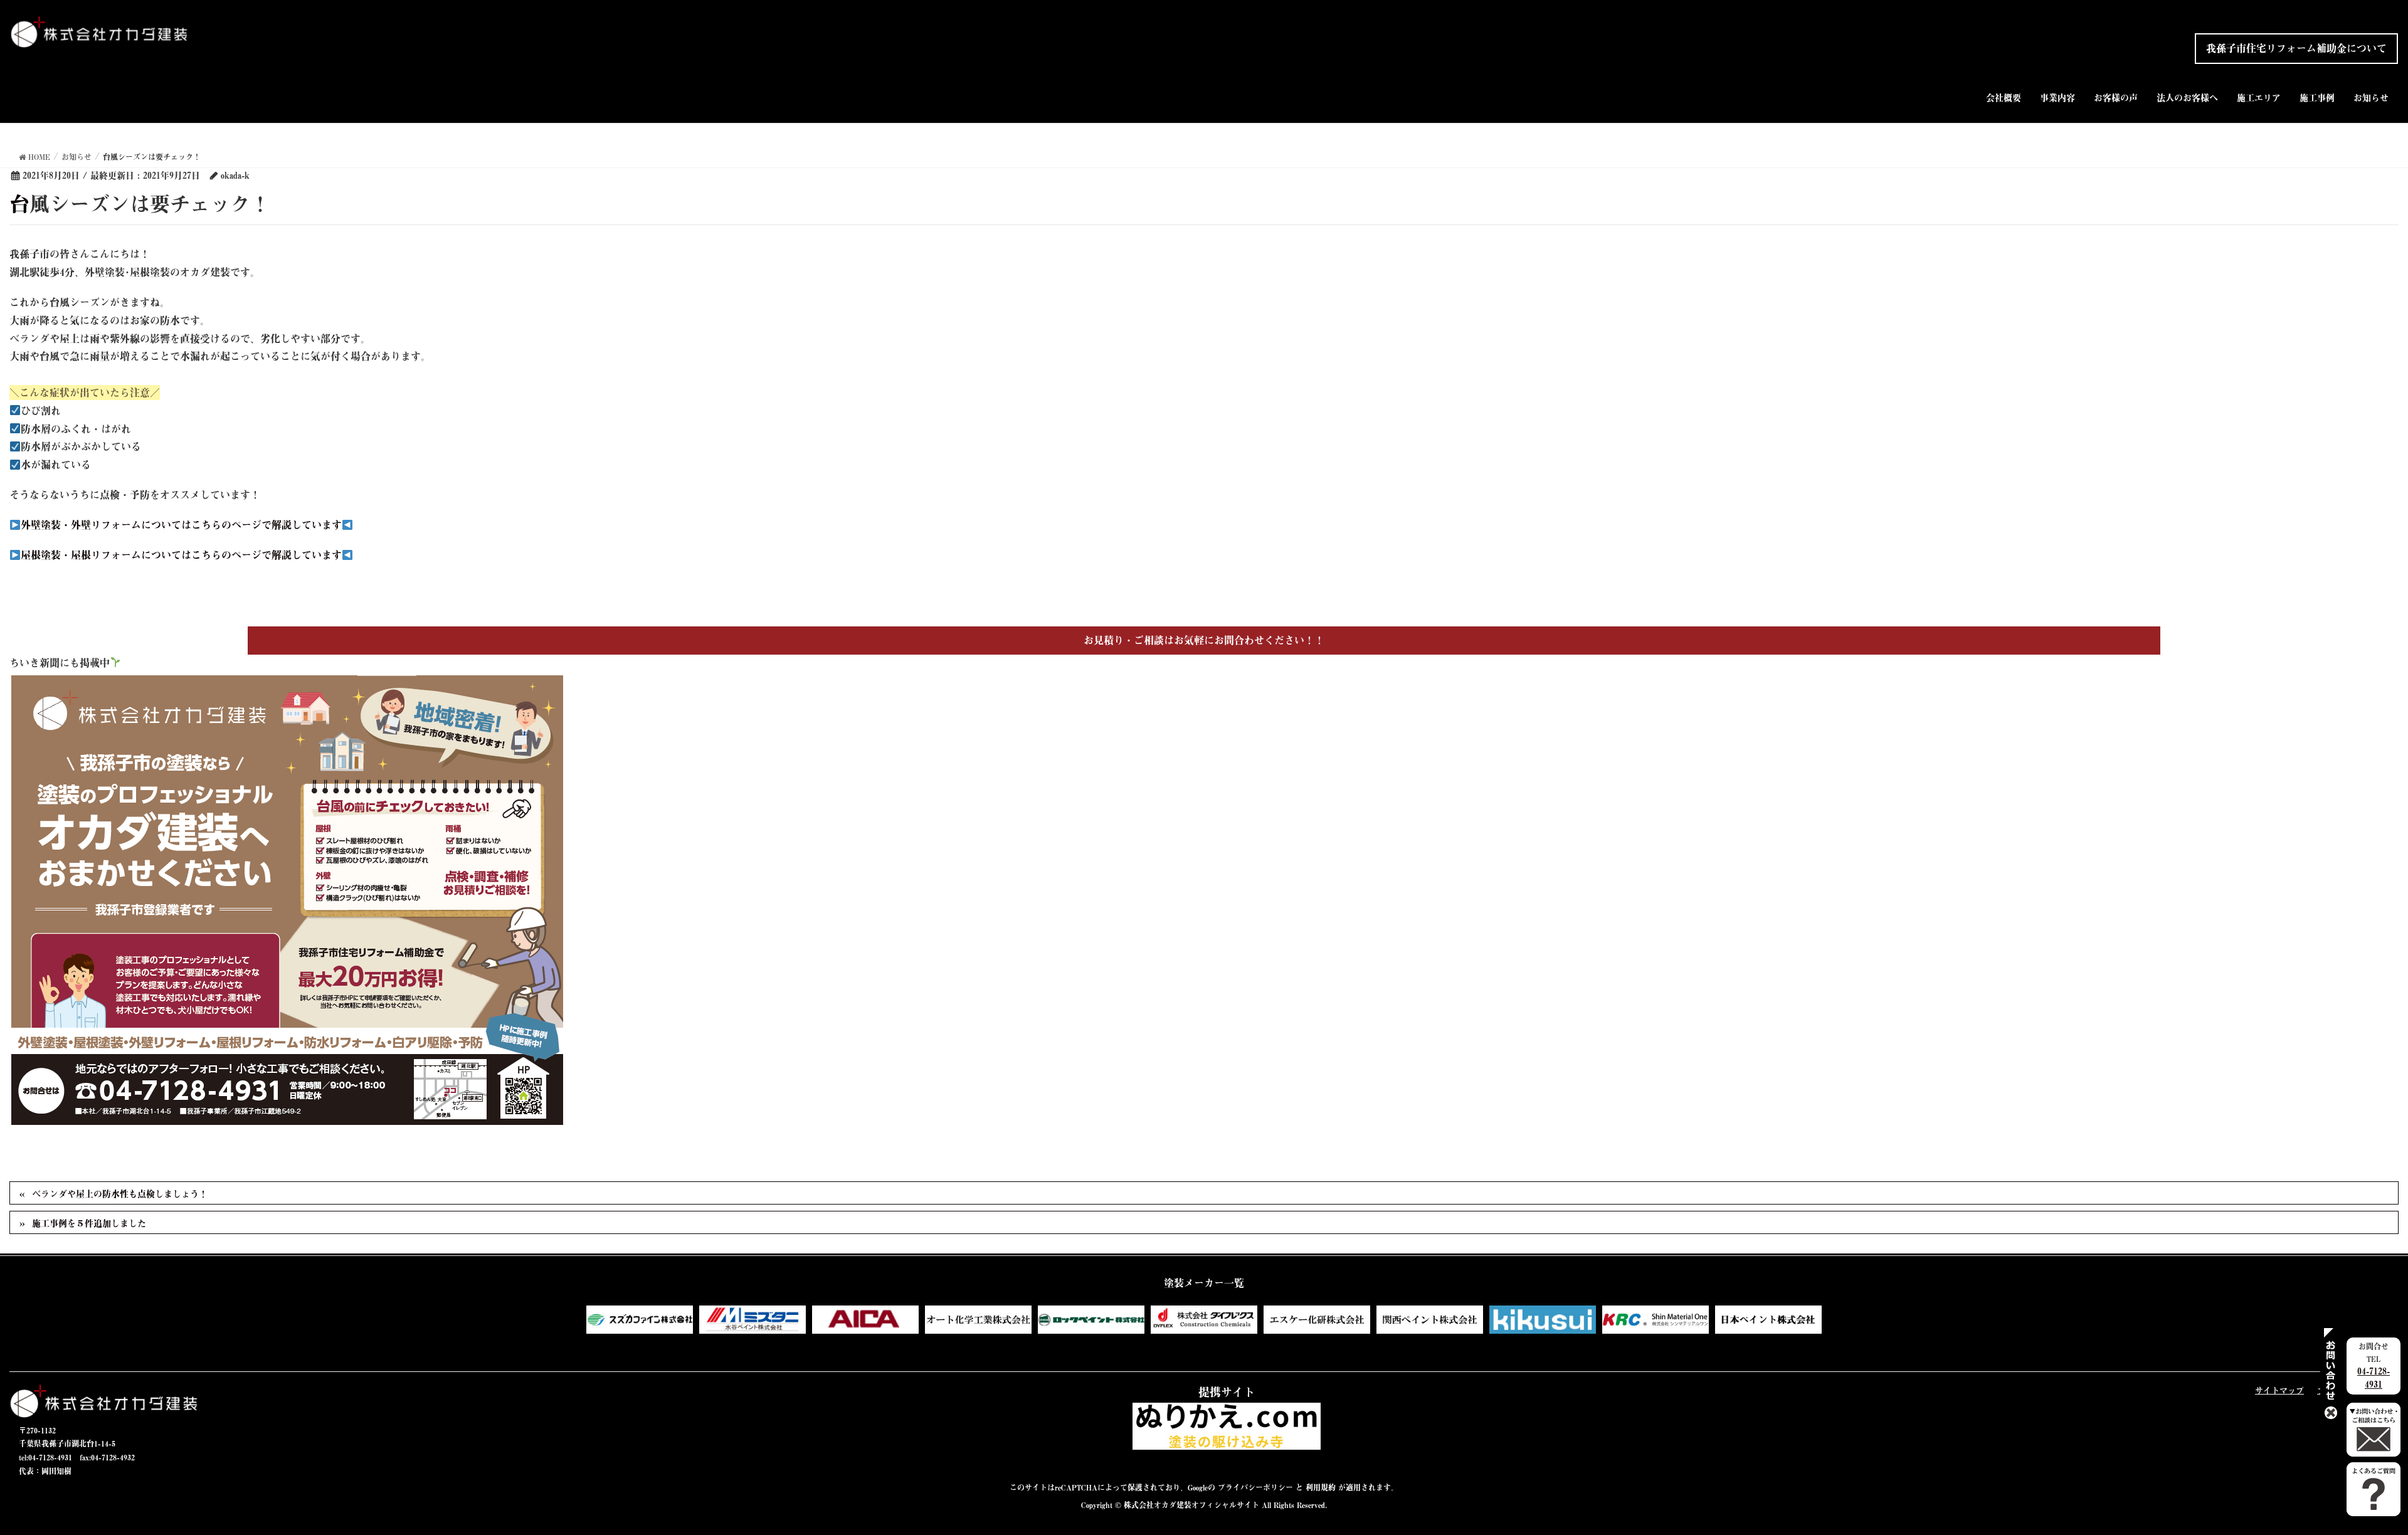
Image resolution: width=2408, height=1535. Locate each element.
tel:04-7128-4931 (45, 1457)
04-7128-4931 (2374, 1378)
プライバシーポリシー (1255, 1487)
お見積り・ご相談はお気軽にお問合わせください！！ (1204, 640)
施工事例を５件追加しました (89, 1223)
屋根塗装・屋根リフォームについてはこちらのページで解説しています (181, 555)
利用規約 (1321, 1487)
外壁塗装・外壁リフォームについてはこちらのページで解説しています (181, 525)
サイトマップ (2279, 1390)
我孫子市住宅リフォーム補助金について (2296, 48)
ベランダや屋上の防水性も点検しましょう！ (120, 1194)
